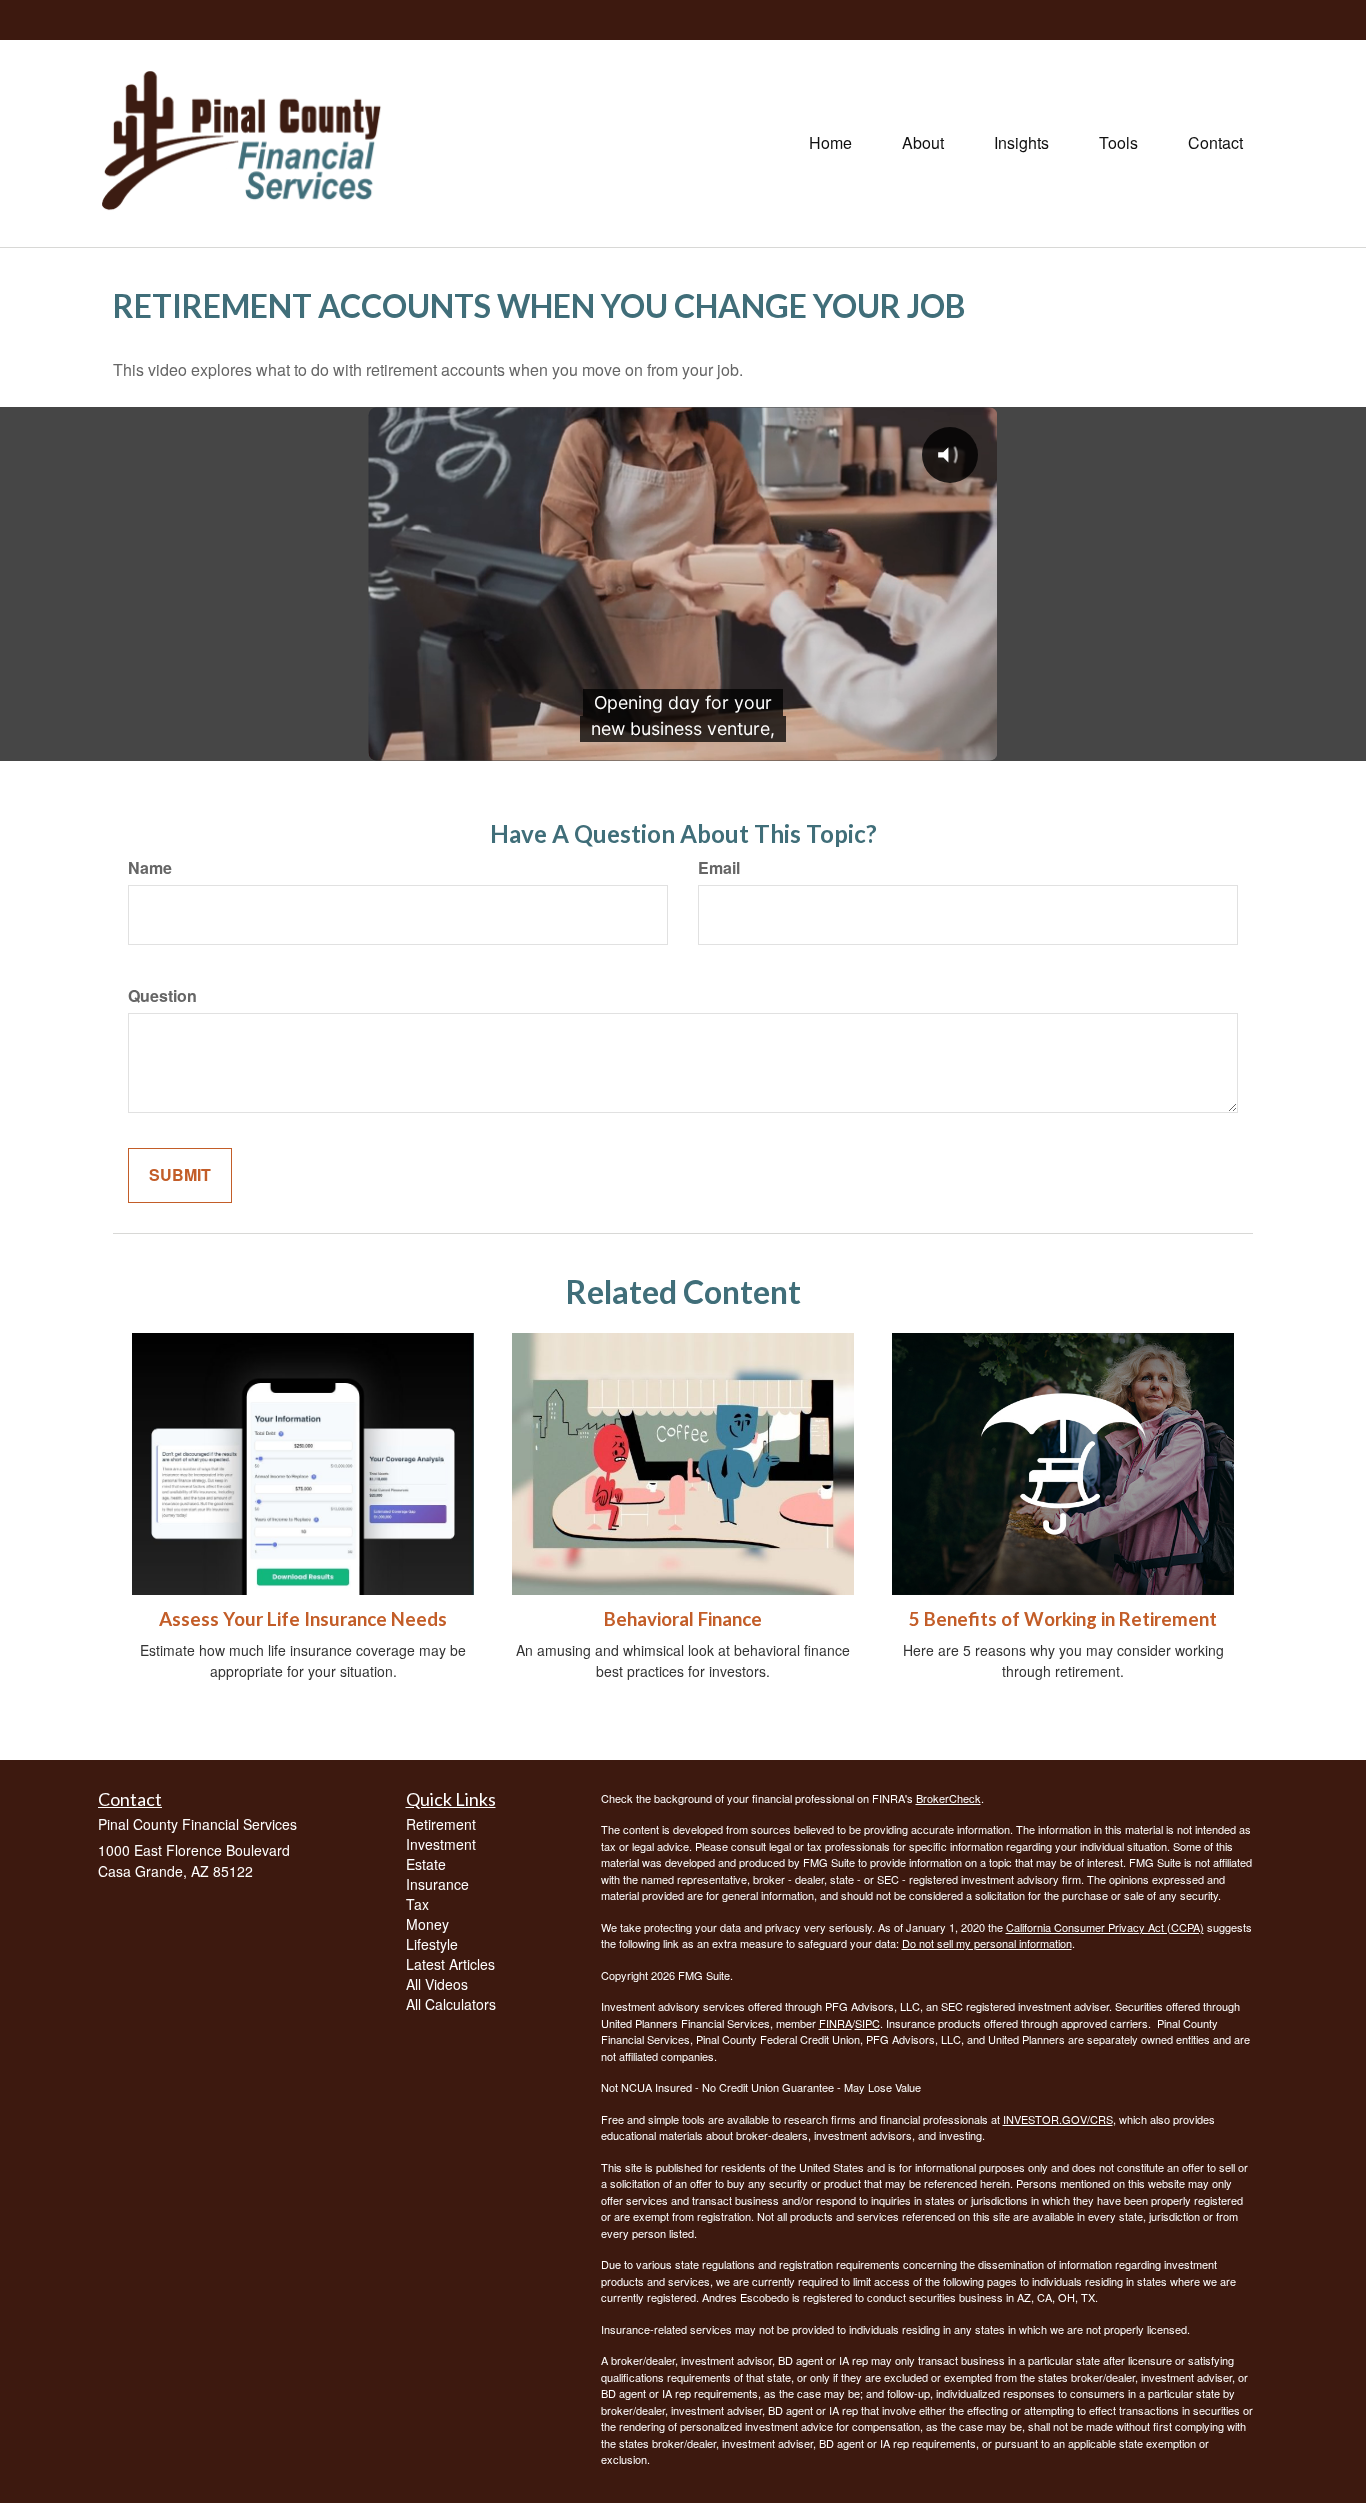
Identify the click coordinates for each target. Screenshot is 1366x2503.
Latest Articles (450, 1964)
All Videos (437, 1984)
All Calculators (451, 2004)
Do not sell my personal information (987, 1943)
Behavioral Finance (683, 1619)
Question (162, 996)
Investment (441, 1844)
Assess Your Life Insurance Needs (303, 1619)
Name (150, 868)
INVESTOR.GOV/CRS (1058, 2119)
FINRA (835, 2023)
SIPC (867, 2023)
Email (719, 868)
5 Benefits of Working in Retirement (1063, 1619)
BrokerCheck (948, 1798)
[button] (923, 143)
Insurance (437, 1884)
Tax (417, 1904)
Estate (426, 1864)
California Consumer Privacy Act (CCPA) (1105, 1927)
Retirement (441, 1824)
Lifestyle (432, 1944)
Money (427, 1924)
